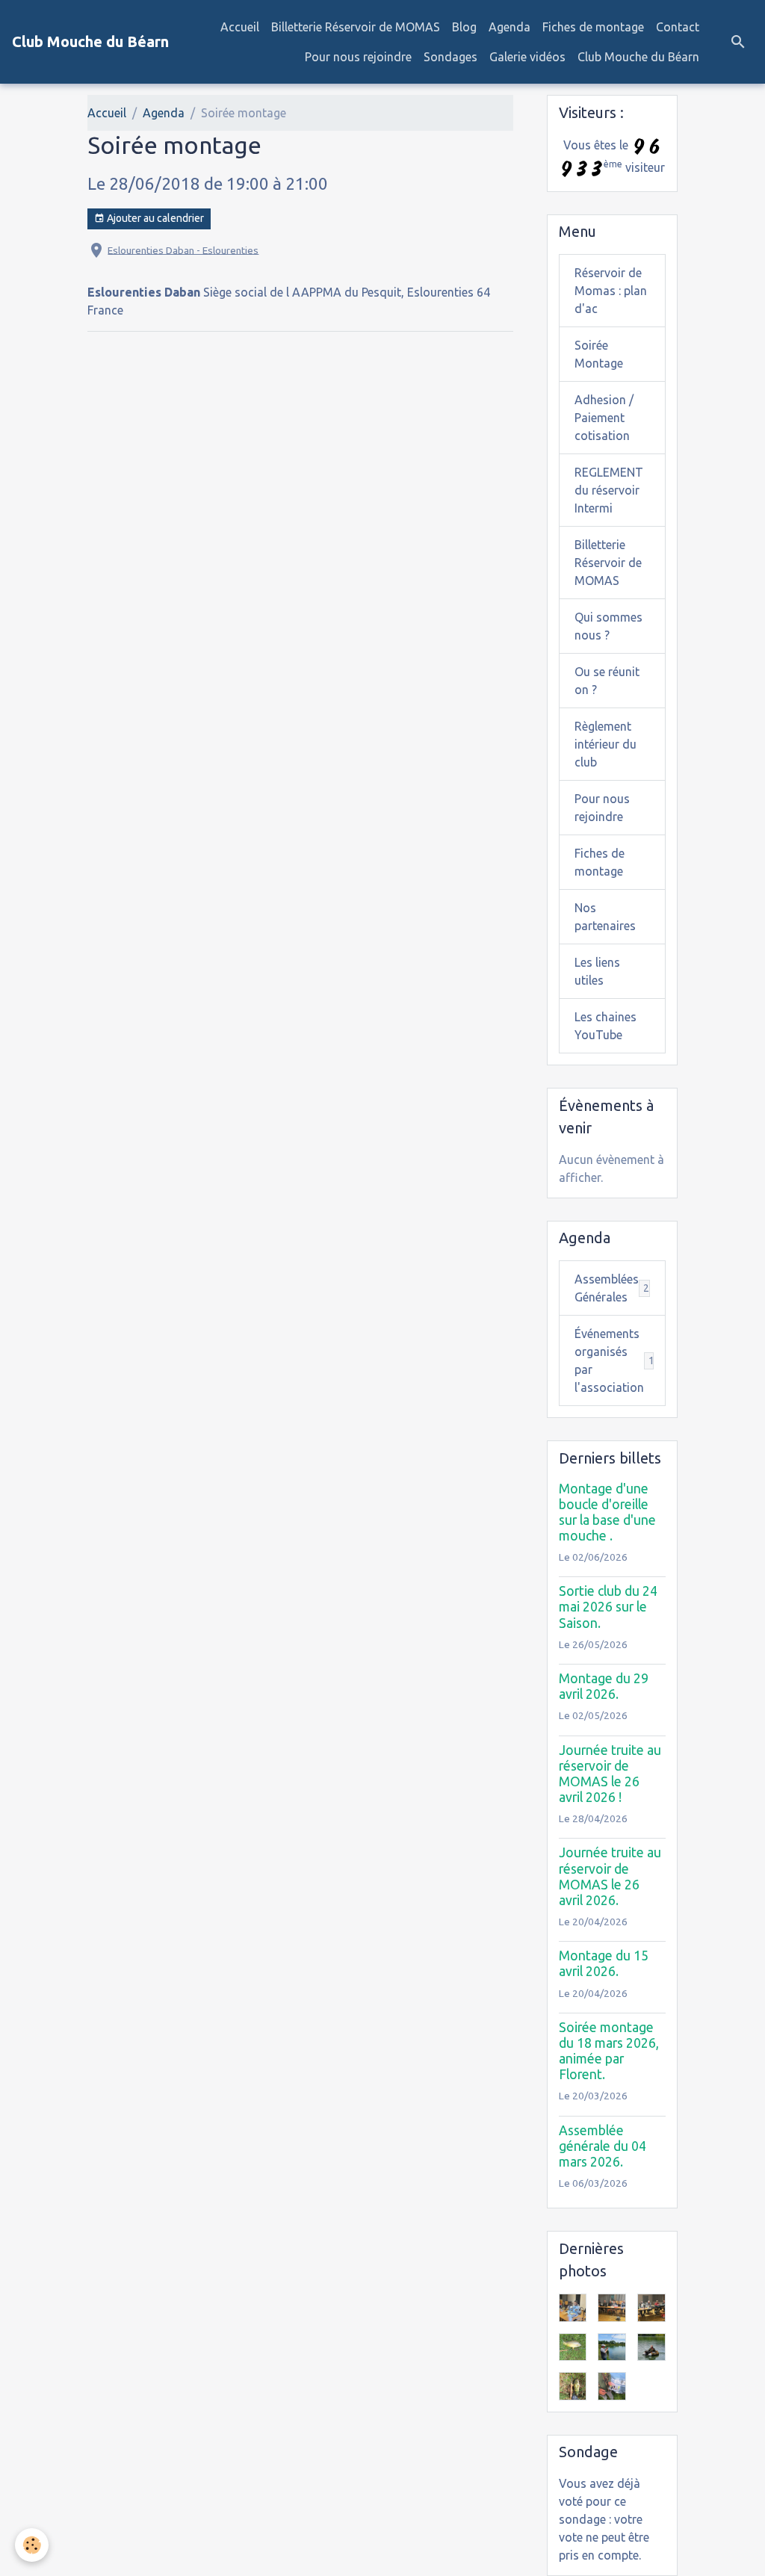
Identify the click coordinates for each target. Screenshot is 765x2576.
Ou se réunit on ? (607, 681)
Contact (678, 27)
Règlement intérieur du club (606, 744)
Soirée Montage (599, 354)
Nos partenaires (605, 917)
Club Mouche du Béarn (638, 57)
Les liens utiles (597, 971)
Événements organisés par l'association (618, 1360)
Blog (464, 27)
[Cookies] (32, 2545)
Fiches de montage (593, 27)
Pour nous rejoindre (358, 57)
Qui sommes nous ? (608, 626)
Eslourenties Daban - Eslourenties (183, 250)
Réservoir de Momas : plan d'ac (611, 291)
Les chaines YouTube (606, 1026)
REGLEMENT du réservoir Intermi (609, 490)
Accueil (240, 27)
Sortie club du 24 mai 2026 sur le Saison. (608, 1607)
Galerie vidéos (527, 57)
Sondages (450, 57)
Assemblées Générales (612, 1288)
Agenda (510, 27)
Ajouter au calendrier (154, 218)
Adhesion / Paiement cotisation (604, 418)
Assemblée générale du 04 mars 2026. (603, 2146)
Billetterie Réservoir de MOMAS (356, 27)
